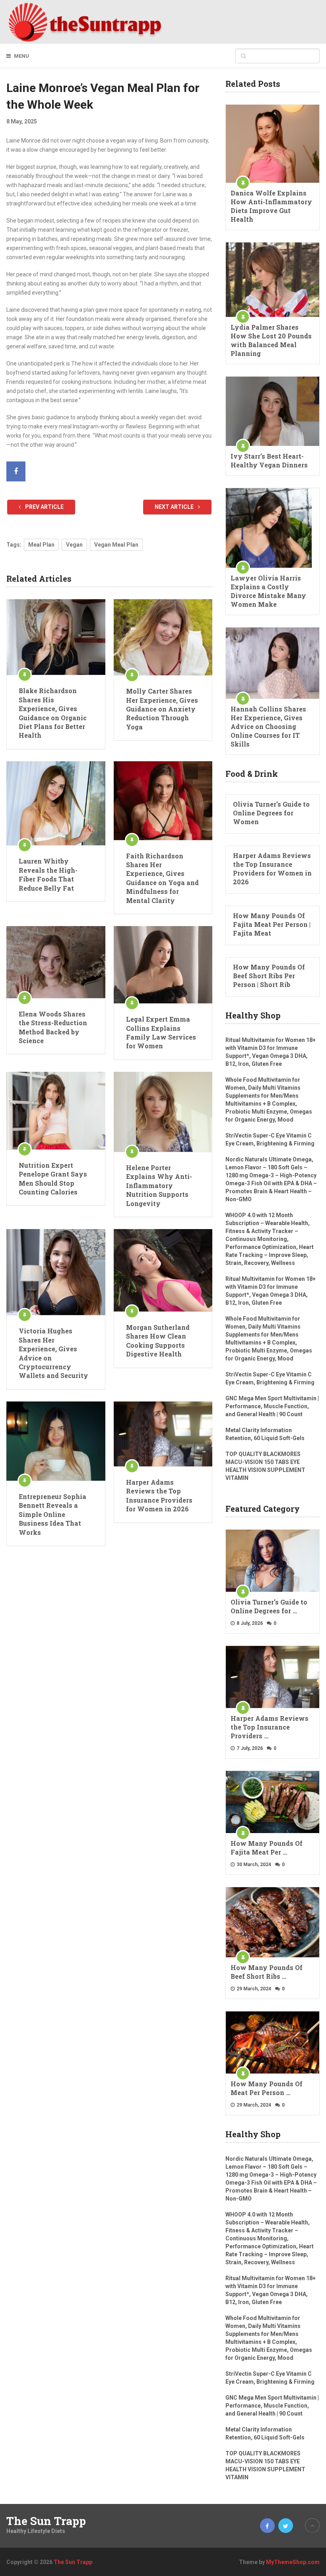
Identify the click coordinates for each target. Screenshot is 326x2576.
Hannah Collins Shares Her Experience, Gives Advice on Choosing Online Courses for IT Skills (268, 726)
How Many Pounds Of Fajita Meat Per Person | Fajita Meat (272, 924)
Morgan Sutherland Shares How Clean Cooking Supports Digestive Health (158, 1341)
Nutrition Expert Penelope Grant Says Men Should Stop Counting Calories (53, 1179)
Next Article (175, 507)
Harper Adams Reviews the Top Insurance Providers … (270, 1727)
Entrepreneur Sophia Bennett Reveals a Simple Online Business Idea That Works (52, 1514)
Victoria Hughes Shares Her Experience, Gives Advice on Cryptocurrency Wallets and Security (53, 1353)
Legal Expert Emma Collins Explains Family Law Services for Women (161, 1032)
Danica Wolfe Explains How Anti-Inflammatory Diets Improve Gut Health (271, 206)
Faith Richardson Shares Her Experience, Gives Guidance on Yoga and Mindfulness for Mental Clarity (162, 878)
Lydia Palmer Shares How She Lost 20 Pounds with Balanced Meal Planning (271, 340)
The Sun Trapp (46, 2521)
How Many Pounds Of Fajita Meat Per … (267, 1848)
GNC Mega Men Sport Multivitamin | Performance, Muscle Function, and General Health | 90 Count (272, 1406)
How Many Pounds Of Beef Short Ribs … (267, 1972)
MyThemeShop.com (293, 2562)
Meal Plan (41, 545)
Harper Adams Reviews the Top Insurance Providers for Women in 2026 (159, 1495)
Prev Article (44, 507)
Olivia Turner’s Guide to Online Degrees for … (269, 1606)
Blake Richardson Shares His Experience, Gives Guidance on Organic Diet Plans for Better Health (53, 713)
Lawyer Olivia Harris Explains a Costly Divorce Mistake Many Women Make (268, 591)
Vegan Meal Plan (116, 545)
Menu (21, 56)
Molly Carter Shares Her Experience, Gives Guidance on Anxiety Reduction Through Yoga (162, 709)
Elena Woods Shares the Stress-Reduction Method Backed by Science (53, 1027)
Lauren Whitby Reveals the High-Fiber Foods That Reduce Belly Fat (48, 874)
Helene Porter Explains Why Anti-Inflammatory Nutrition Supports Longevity (159, 1185)
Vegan (74, 545)
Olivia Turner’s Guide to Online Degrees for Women (271, 813)
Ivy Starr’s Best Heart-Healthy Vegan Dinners (269, 460)
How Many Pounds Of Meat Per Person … (267, 2088)
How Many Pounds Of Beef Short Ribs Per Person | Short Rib (269, 976)
